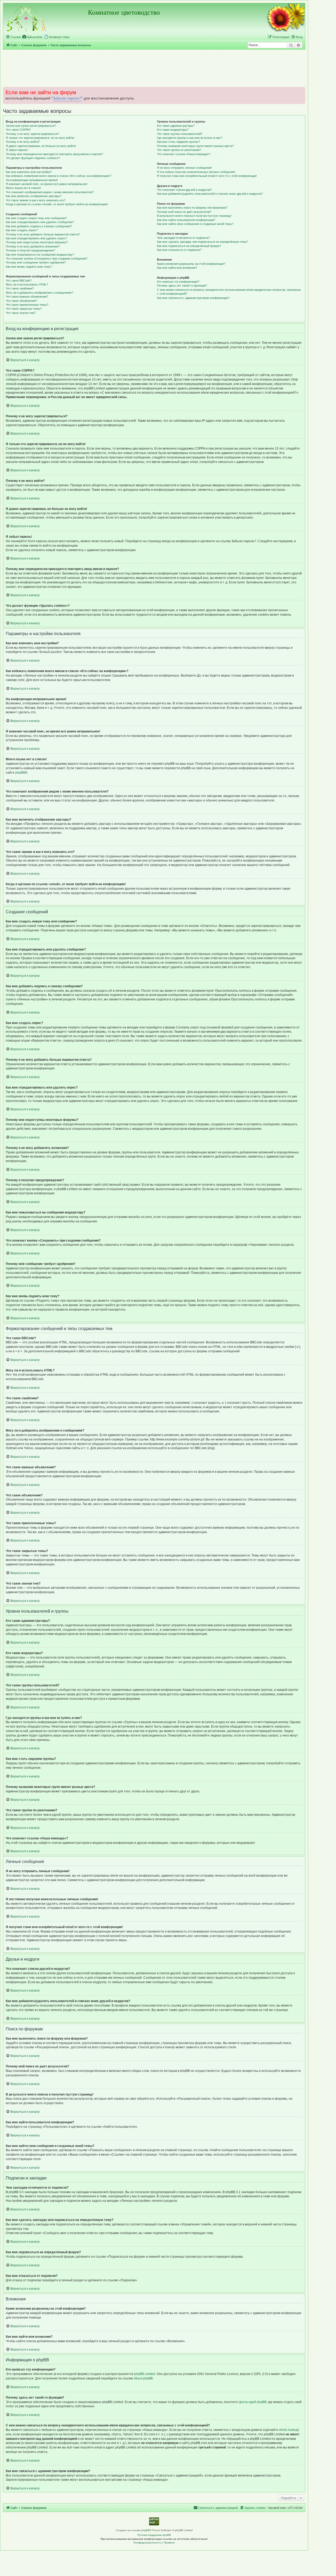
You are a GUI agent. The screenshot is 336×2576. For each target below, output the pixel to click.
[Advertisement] (154, 68)
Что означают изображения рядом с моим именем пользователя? (50, 192)
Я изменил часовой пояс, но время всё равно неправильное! (47, 184)
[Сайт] (26, 18)
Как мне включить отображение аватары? (34, 196)
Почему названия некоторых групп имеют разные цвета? (195, 146)
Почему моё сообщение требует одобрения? (36, 262)
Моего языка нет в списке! (23, 188)
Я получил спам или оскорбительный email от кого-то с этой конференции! (207, 176)
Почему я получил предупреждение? (30, 250)
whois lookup (288, 2430)
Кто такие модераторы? (173, 130)
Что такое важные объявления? (27, 297)
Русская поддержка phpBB (154, 2535)
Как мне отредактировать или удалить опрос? (36, 238)
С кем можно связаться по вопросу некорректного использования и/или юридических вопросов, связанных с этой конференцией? (229, 292)
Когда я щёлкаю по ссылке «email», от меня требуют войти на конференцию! (57, 204)
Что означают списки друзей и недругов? (184, 190)
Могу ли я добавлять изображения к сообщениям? (39, 293)
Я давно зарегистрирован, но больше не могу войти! (41, 146)
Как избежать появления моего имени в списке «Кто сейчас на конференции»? (59, 176)
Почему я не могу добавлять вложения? (33, 246)
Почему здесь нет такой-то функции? (182, 286)
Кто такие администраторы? (176, 126)
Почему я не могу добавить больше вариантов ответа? (43, 234)
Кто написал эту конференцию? (178, 282)
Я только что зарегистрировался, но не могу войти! (40, 138)
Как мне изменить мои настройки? (29, 172)
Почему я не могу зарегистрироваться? (32, 134)
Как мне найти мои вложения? (177, 268)
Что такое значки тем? (21, 313)
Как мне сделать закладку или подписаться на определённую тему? (203, 242)
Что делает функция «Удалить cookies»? (33, 158)
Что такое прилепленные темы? (27, 305)
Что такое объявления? (21, 301)
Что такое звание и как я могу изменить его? (36, 200)
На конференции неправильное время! (32, 180)
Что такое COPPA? (18, 130)
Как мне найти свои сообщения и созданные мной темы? (195, 224)
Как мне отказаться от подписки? (179, 250)
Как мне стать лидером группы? (178, 142)
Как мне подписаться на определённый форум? (189, 246)
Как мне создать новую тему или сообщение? (36, 218)
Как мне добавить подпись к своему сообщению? (39, 226)
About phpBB (143, 2378)
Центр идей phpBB (252, 2402)
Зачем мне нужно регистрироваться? (31, 126)
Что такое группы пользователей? (180, 134)
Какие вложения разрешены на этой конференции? (191, 264)
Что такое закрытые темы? (24, 309)
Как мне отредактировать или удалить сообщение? (40, 222)
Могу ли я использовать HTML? (27, 284)
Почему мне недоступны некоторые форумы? (37, 242)
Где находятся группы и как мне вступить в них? (190, 138)
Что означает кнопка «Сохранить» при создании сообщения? (47, 258)
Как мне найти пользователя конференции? (186, 220)
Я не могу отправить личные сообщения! (184, 168)
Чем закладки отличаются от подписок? (183, 238)
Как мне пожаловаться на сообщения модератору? (40, 255)
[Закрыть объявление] (301, 90)
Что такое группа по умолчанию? (179, 150)
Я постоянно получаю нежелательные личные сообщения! (196, 172)
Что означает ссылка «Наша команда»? (184, 154)
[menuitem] (32, 37)
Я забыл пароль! (17, 150)
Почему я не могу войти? (23, 142)
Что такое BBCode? (19, 281)
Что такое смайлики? (20, 288)
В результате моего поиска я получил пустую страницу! (194, 216)
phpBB (20, 773)
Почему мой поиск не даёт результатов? (184, 212)
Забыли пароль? (67, 98)
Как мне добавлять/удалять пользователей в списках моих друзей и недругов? (210, 194)
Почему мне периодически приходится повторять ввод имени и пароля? (54, 154)
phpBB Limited (145, 2374)
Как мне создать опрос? (22, 230)
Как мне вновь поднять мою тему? (29, 267)
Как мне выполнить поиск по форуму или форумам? (192, 208)
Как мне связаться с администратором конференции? (193, 298)
